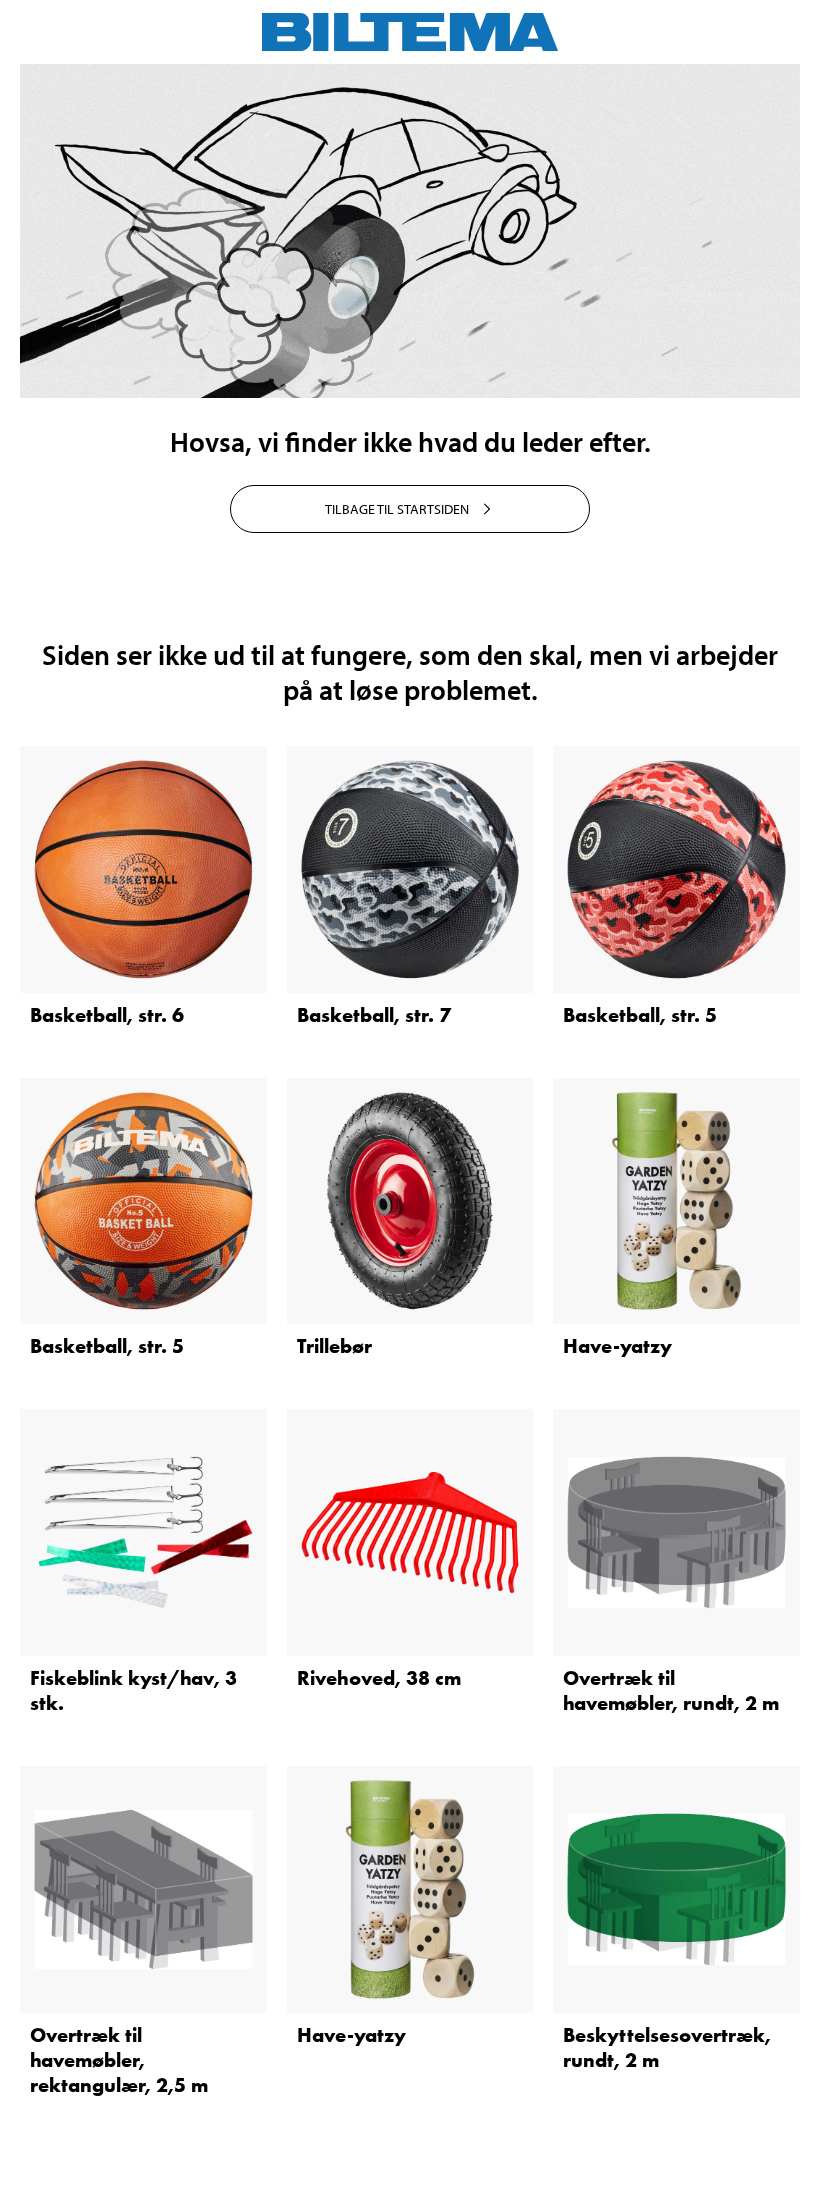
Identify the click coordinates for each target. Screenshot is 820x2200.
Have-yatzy (617, 1346)
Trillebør (334, 1346)
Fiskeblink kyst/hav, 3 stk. (133, 1690)
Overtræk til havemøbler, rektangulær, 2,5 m (119, 2060)
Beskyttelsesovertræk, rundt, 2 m (667, 2047)
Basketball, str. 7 (374, 1015)
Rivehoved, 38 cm (379, 1678)
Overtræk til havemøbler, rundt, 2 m (671, 1690)
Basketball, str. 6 (107, 1015)
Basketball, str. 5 (640, 1015)
